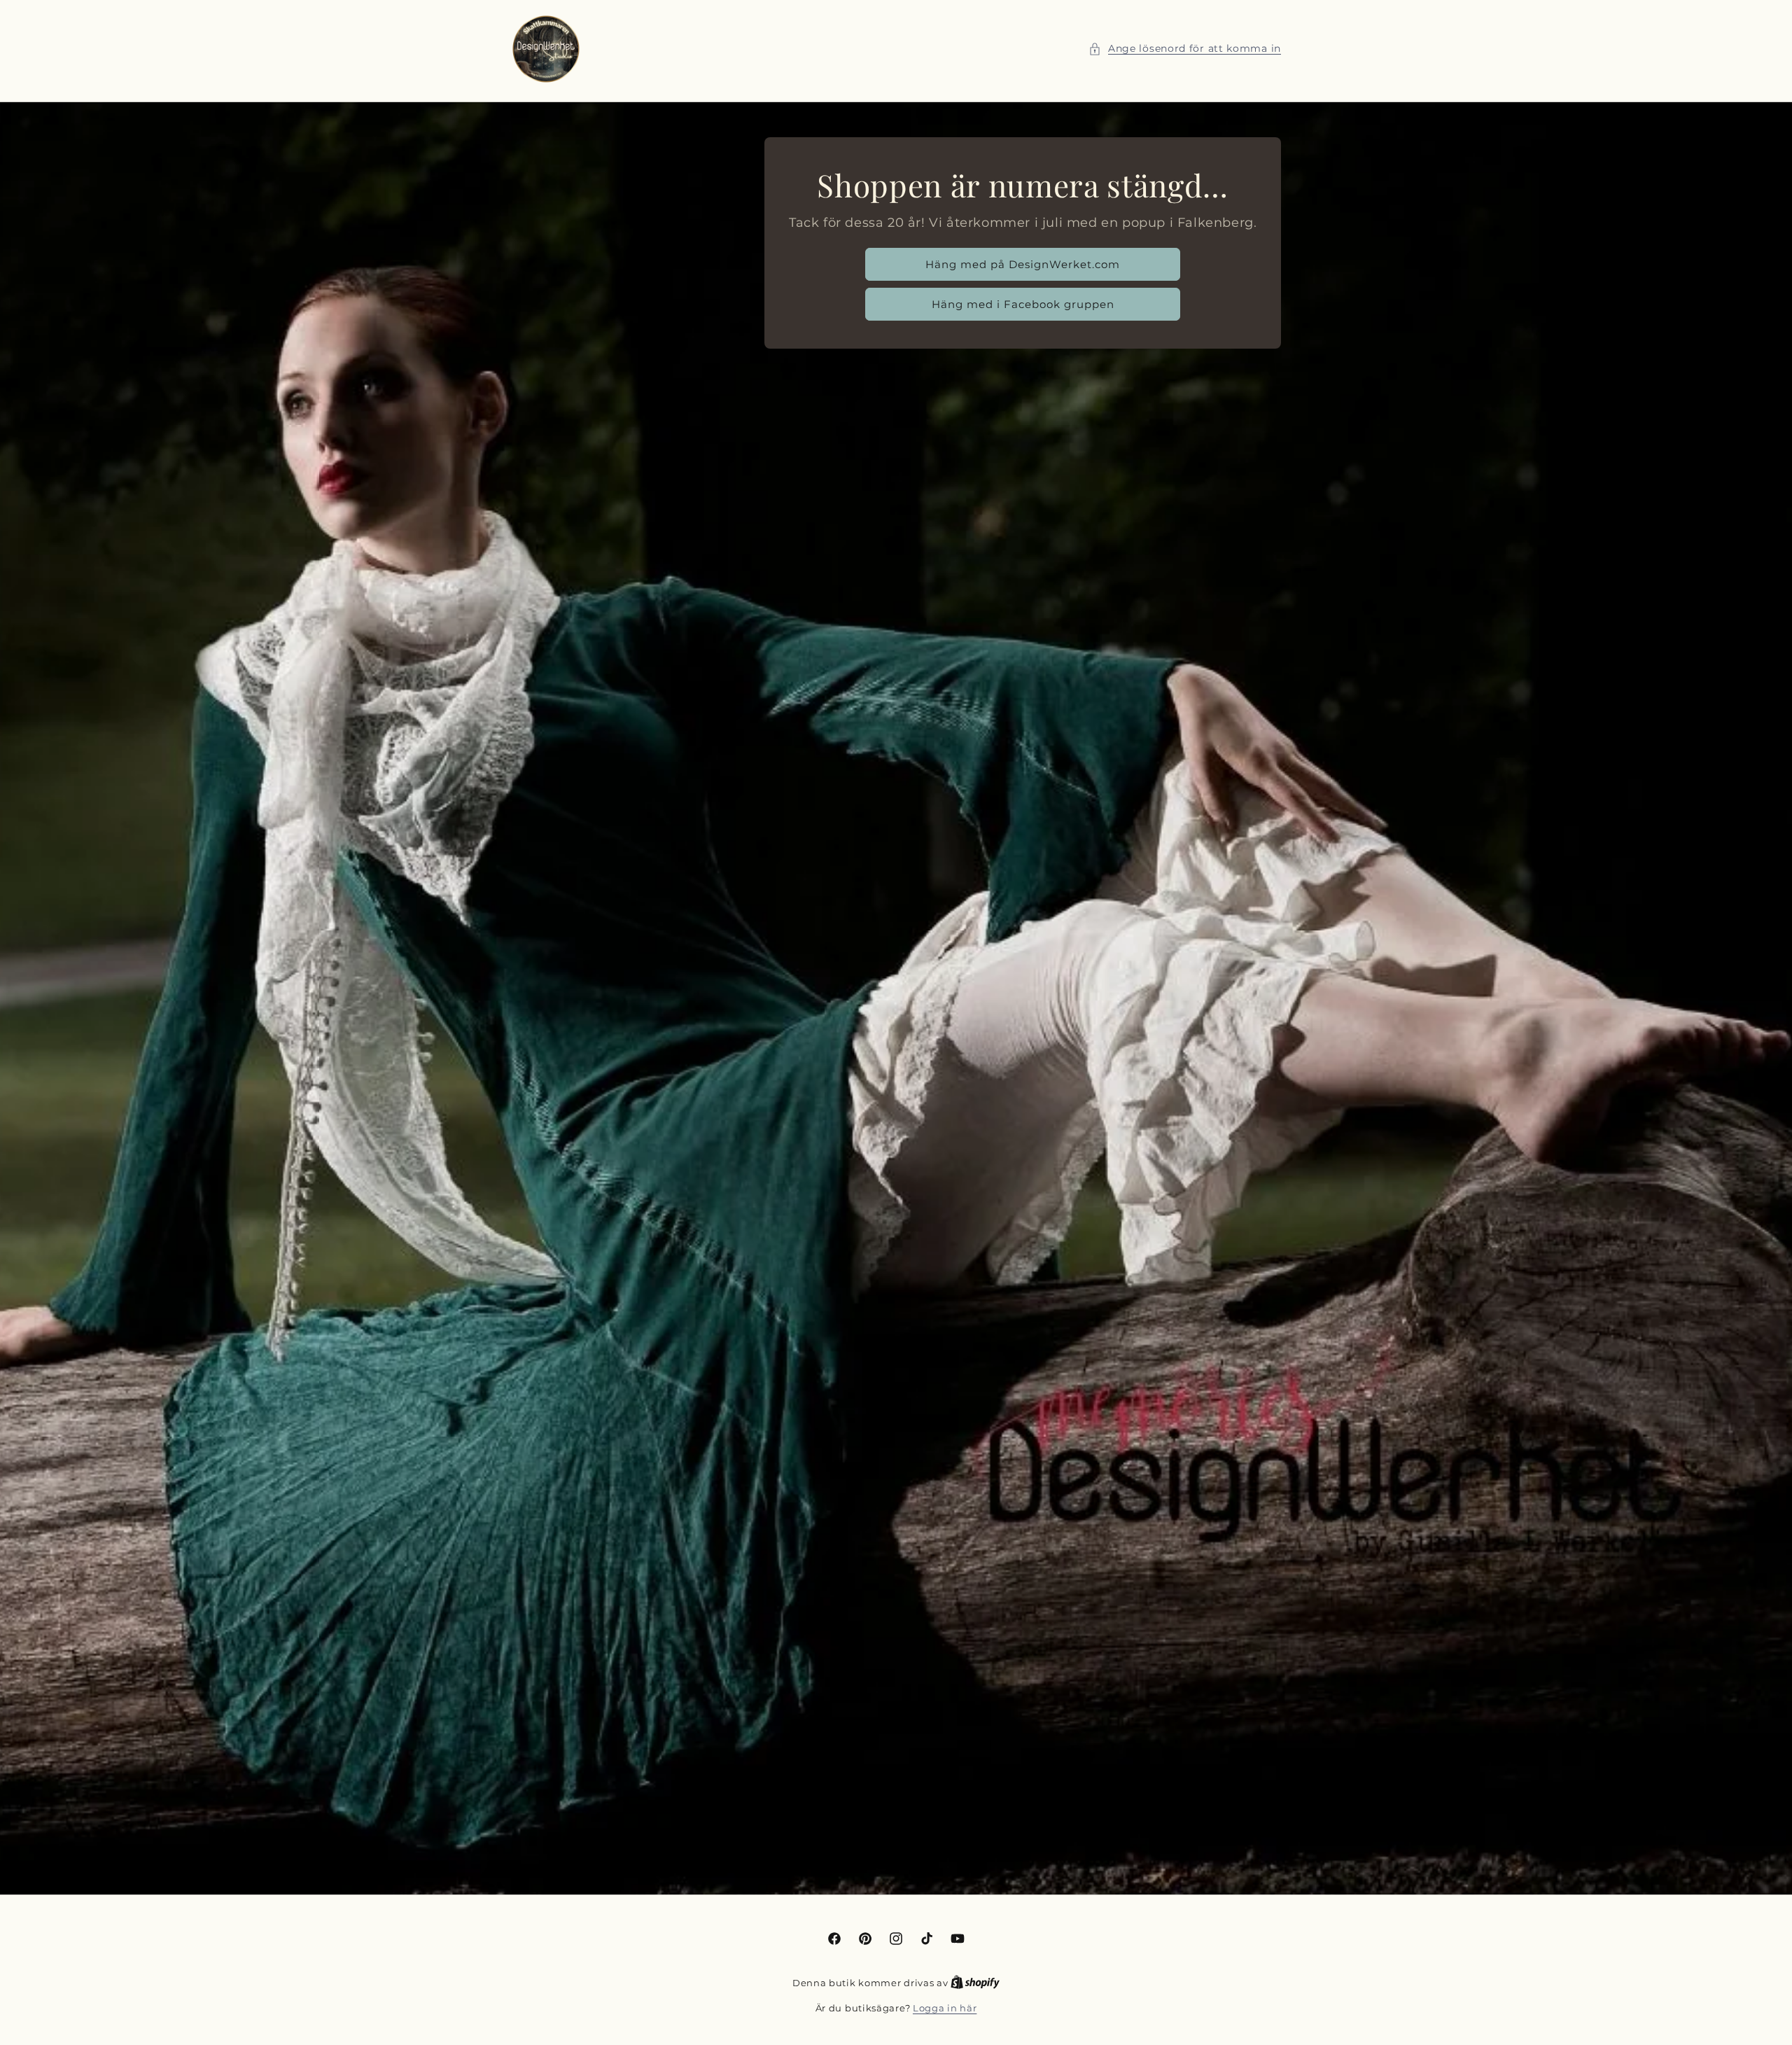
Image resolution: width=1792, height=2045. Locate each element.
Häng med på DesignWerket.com (1023, 264)
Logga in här (945, 2008)
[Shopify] (975, 1983)
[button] (1185, 49)
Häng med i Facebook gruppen (1022, 304)
